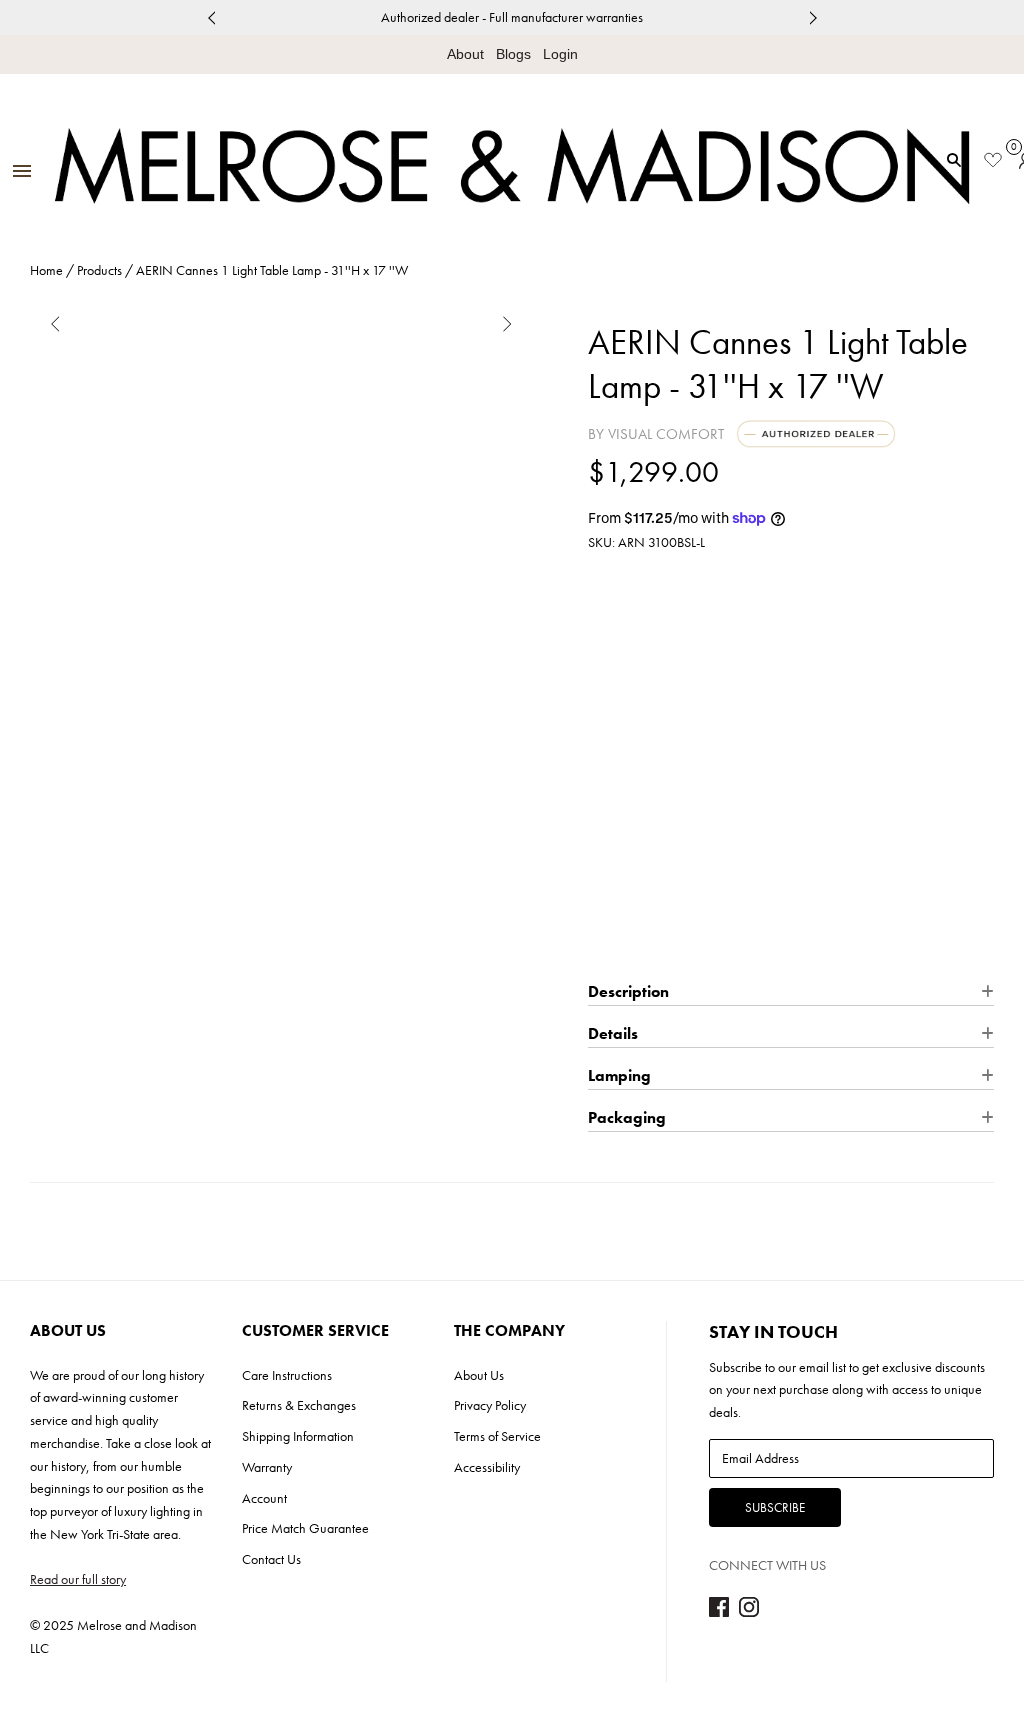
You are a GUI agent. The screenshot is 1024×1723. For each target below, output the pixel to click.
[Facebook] (719, 1612)
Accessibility (487, 1467)
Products (99, 270)
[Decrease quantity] (601, 754)
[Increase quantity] (676, 754)
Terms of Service (497, 1436)
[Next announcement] (813, 17)
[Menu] (22, 172)
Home (46, 270)
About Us (479, 1375)
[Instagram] (749, 1612)
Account (264, 1498)
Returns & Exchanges (299, 1405)
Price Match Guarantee (305, 1528)
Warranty (267, 1467)
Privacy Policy (490, 1405)
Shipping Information (298, 1436)
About (465, 54)
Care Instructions (287, 1375)
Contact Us (271, 1559)
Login (560, 54)
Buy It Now (791, 941)
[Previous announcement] (211, 17)
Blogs (513, 54)
